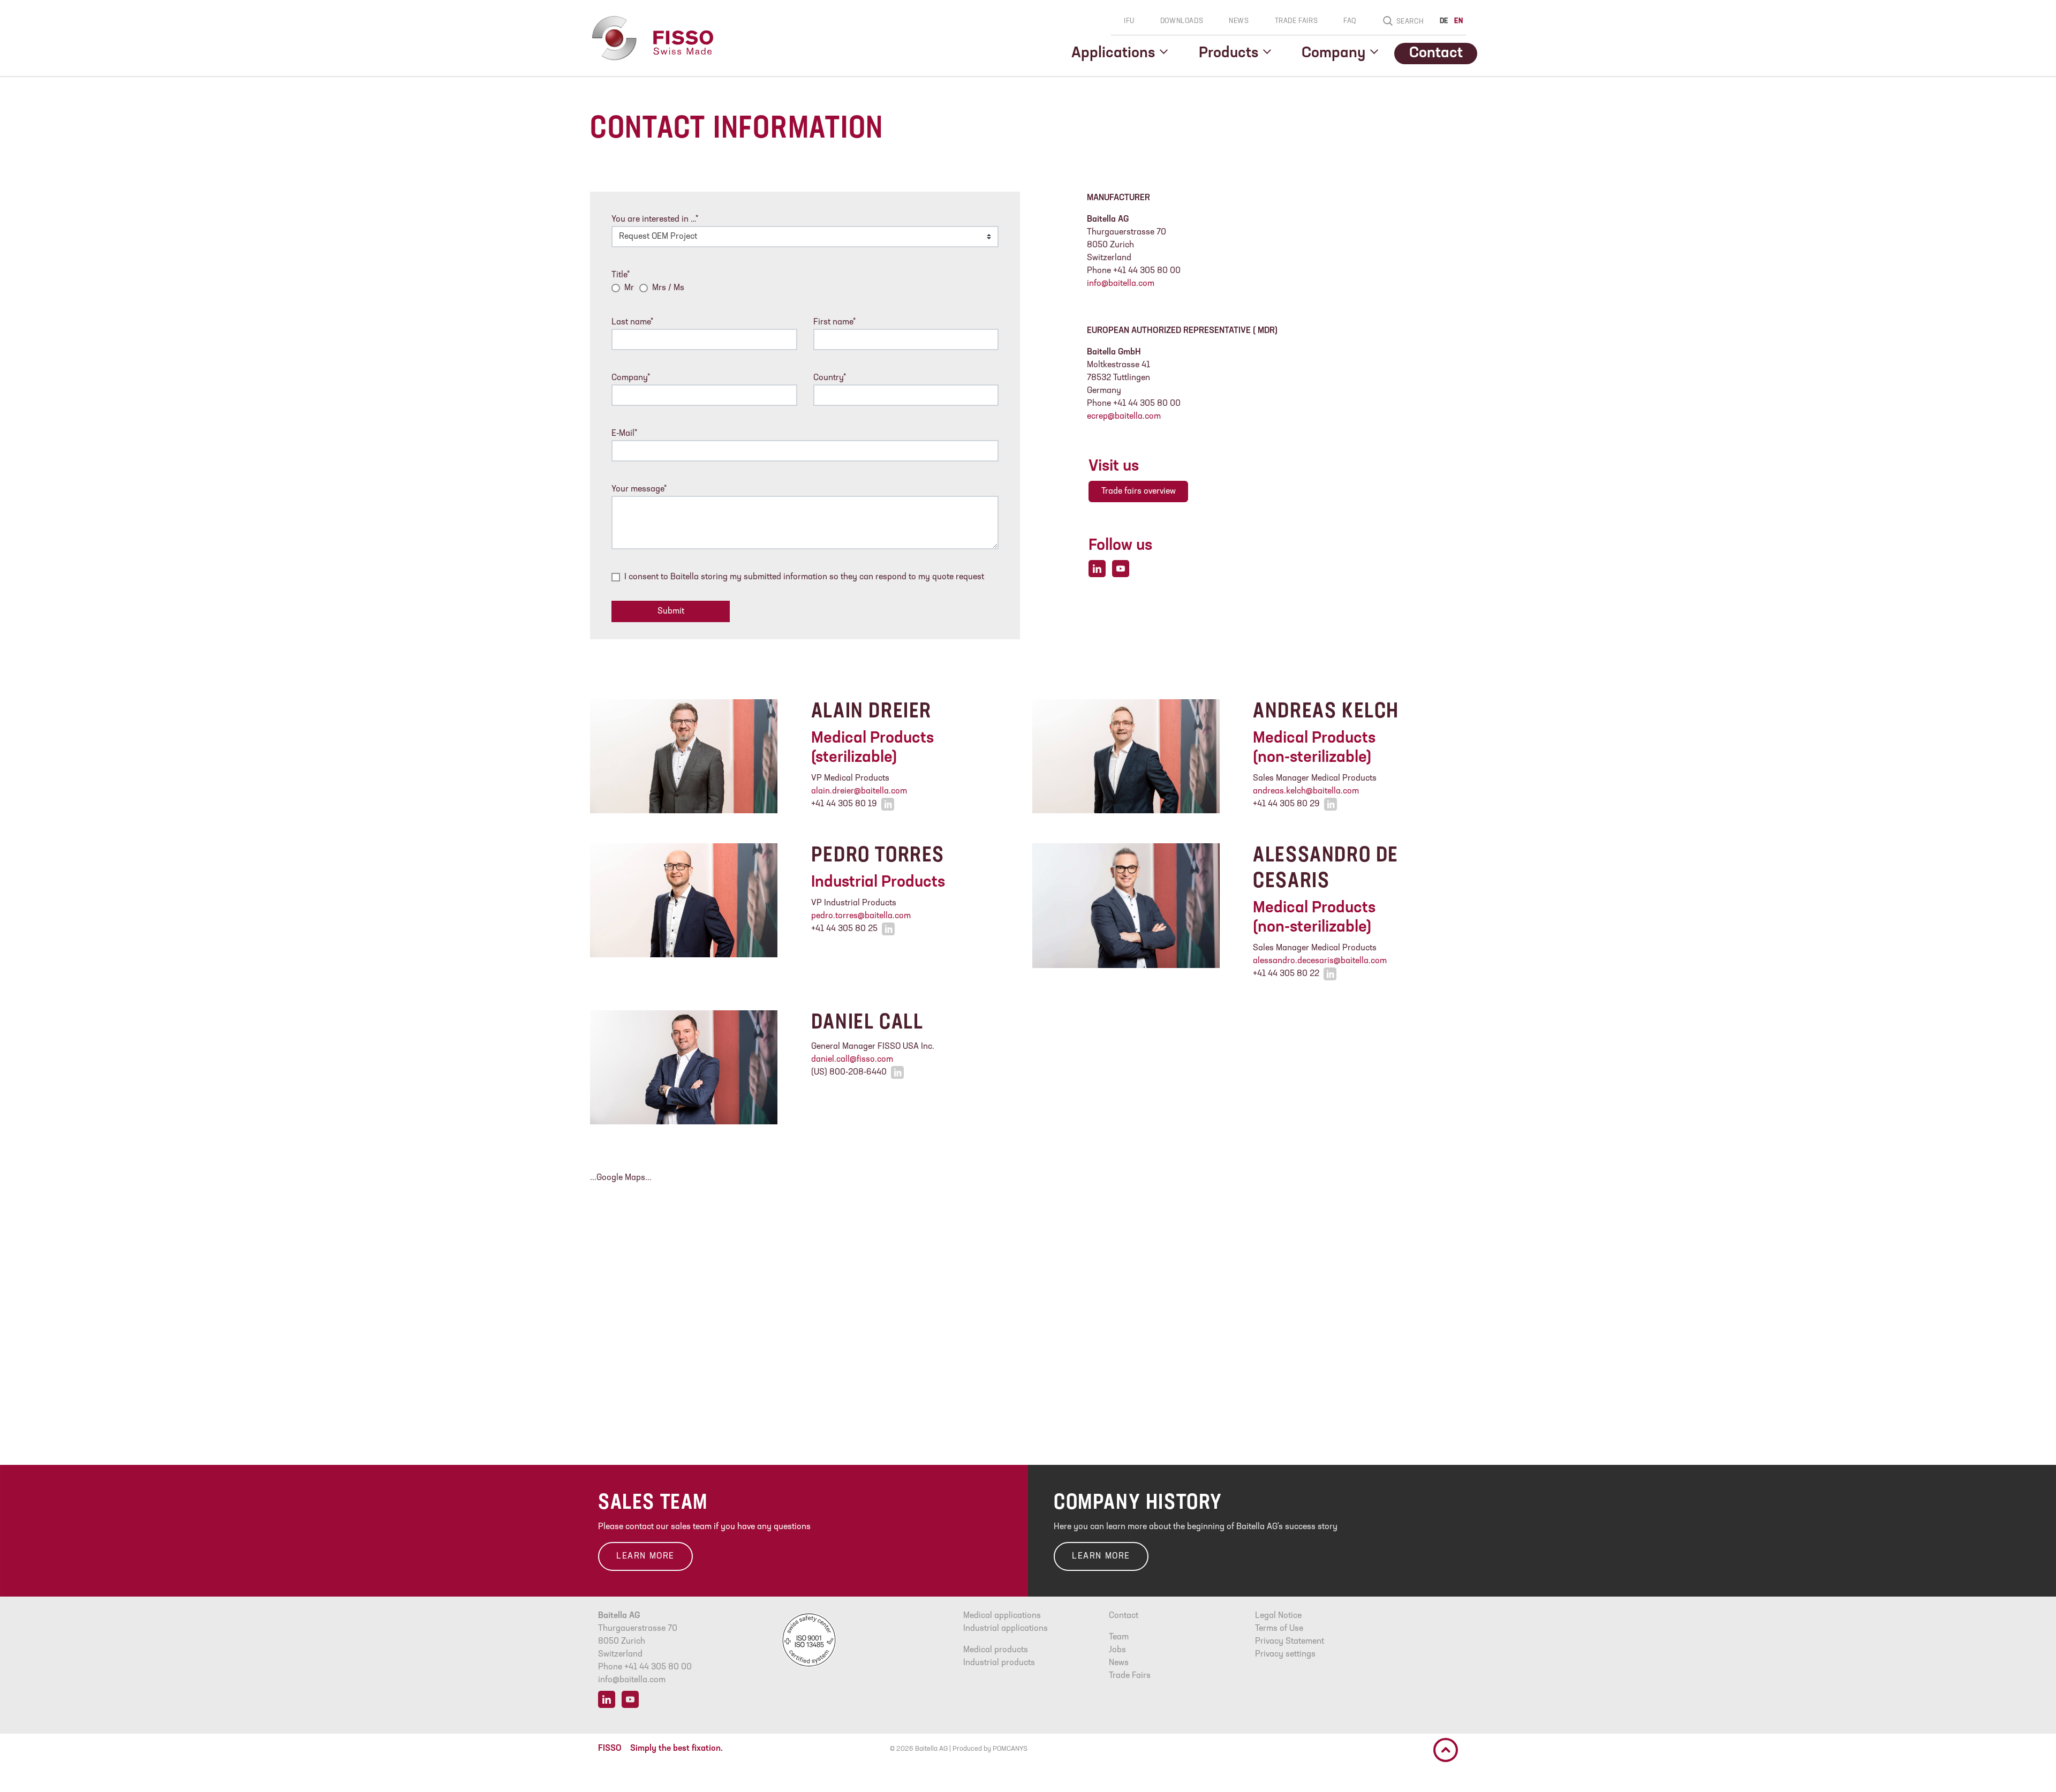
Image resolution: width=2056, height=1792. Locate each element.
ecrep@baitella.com (1124, 417)
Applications (1113, 54)
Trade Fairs (1130, 1676)
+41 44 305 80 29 (1286, 804)
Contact (1436, 54)
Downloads (1182, 21)
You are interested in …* (655, 220)
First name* (834, 322)
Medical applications (1002, 1616)
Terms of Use (1279, 1629)
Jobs (1117, 1650)
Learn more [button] (645, 1556)
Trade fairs (1297, 21)
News (1239, 21)
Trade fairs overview (1139, 492)
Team (1119, 1637)
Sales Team (653, 1503)
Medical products (996, 1650)
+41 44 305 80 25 (844, 929)
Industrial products (999, 1663)
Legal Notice (1278, 1616)
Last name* (632, 322)
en (1458, 21)
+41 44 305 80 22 (1286, 974)
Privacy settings (1285, 1654)
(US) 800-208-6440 (849, 1072)
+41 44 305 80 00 (658, 1667)
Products (1229, 54)
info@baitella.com (1121, 284)
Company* (631, 378)
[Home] (652, 38)
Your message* (639, 489)
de (1444, 21)
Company (1333, 54)
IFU (1129, 21)
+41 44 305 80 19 (844, 804)
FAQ (1350, 21)
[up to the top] (1446, 1750)
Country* (830, 378)
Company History (1138, 1503)
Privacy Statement (1290, 1642)
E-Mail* (624, 434)
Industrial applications (1006, 1629)
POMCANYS (1010, 1749)
